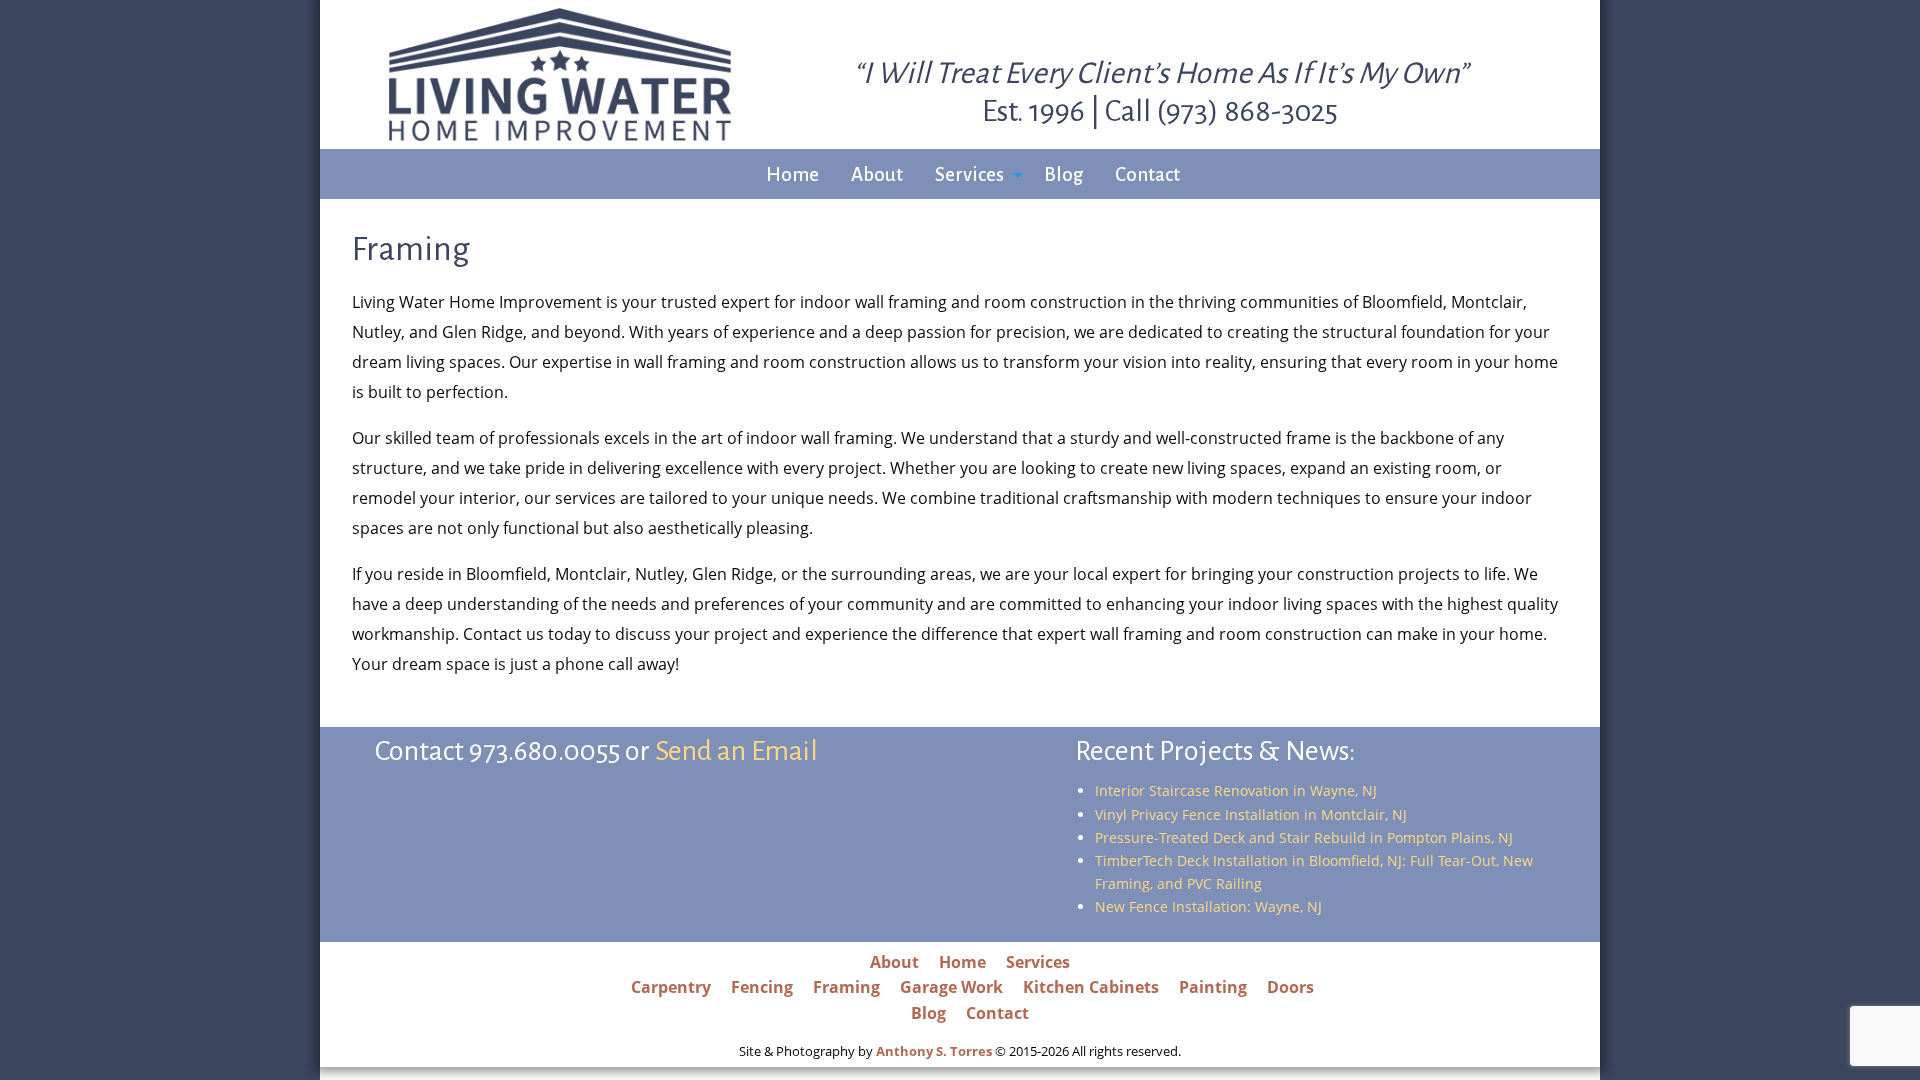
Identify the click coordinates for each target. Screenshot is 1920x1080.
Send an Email (736, 751)
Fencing (762, 987)
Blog (1063, 174)
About (877, 174)
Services (969, 174)
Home (792, 174)
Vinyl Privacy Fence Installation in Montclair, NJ (1251, 814)
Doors (1290, 987)
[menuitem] (792, 175)
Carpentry (671, 987)
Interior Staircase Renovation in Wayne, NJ (1236, 790)
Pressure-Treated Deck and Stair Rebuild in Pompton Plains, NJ (1304, 837)
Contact (1147, 174)
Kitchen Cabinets (1091, 987)
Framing (846, 987)
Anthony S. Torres (934, 1051)
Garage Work (951, 987)
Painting (1213, 987)
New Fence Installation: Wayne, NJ (1208, 906)
